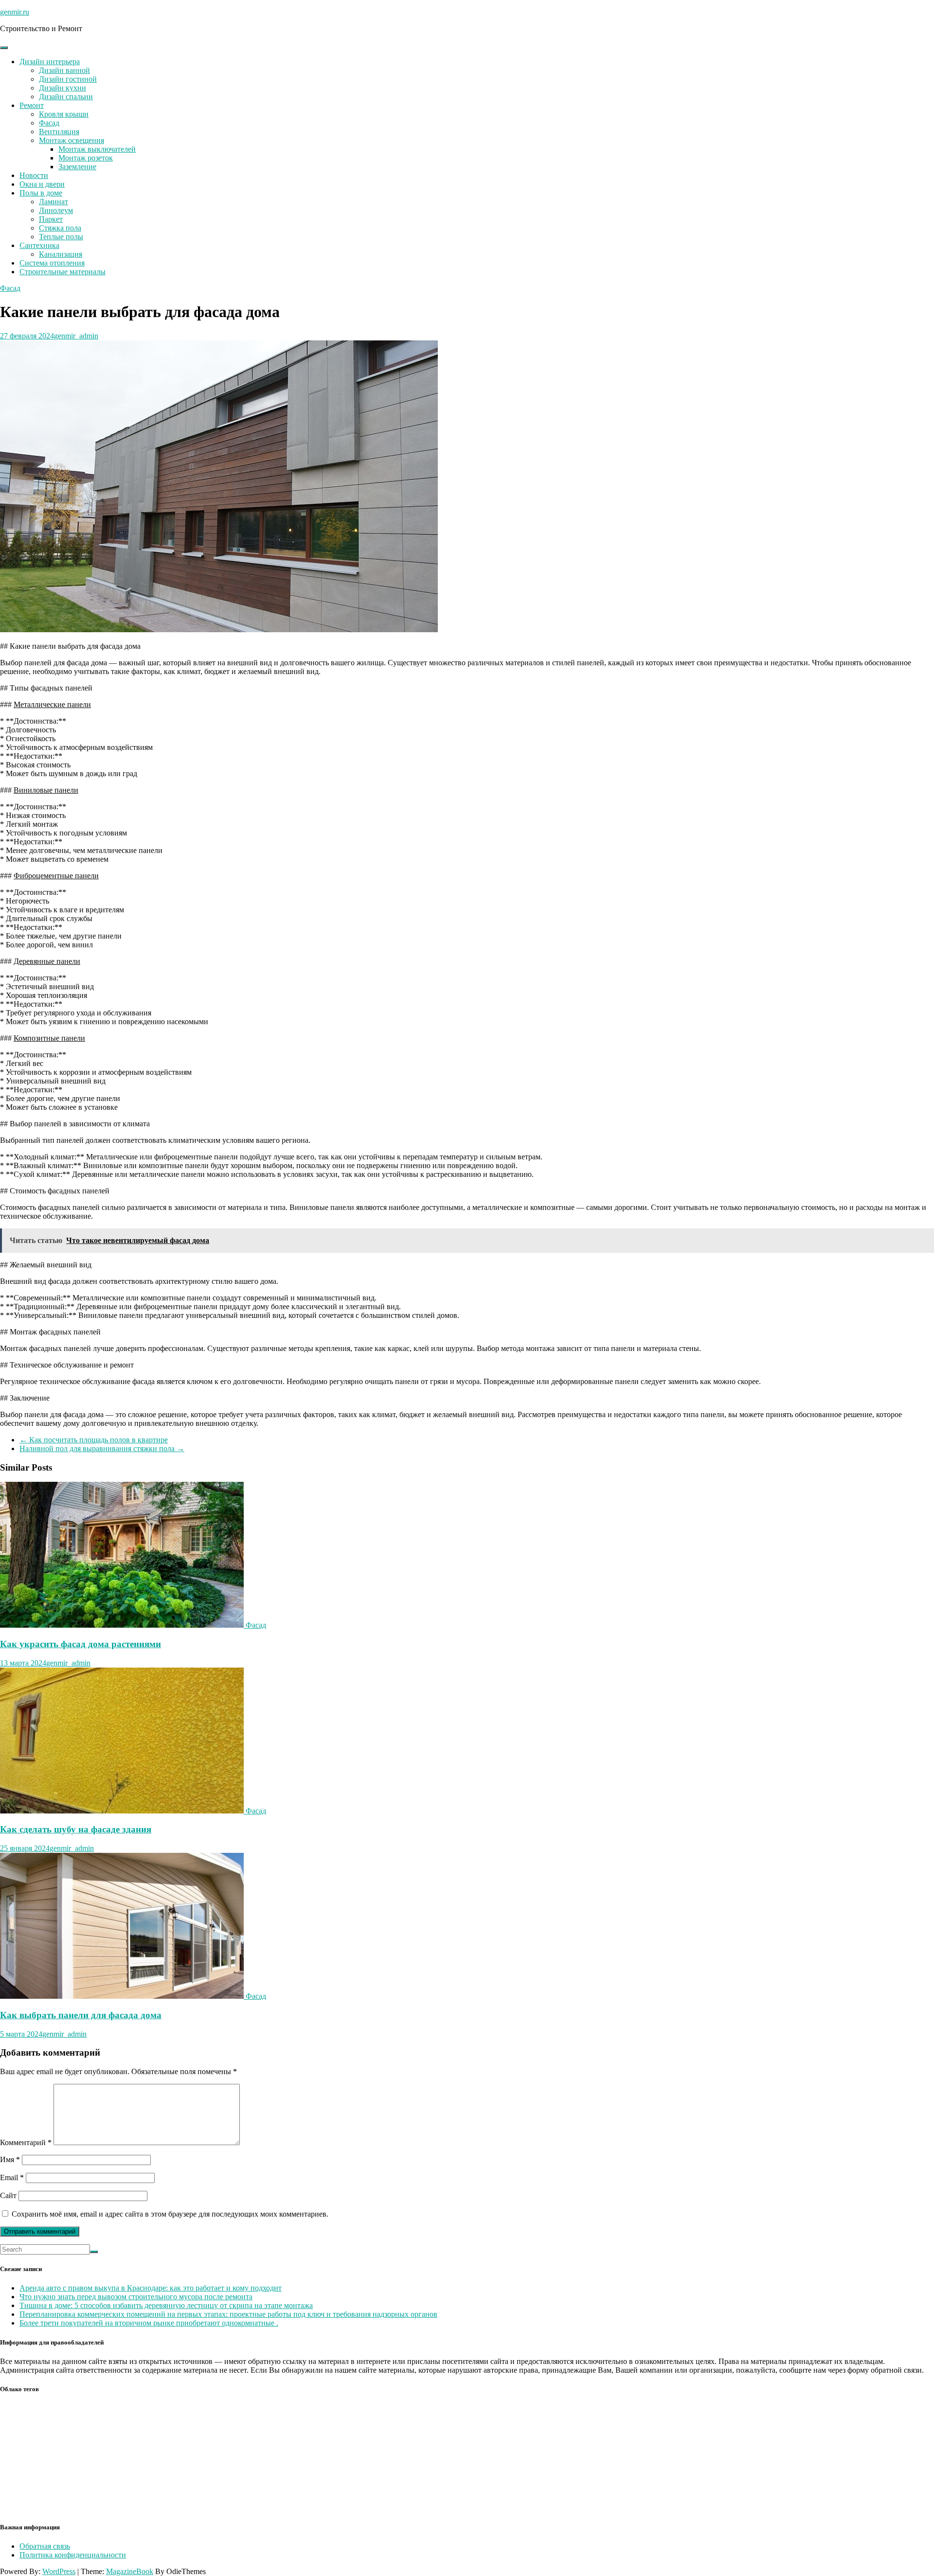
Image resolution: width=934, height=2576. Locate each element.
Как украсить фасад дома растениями (81, 1644)
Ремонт (32, 105)
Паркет (51, 219)
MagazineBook (130, 2571)
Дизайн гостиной (68, 79)
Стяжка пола (60, 228)
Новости (34, 175)
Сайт (8, 2195)
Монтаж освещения (72, 140)
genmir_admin (76, 336)
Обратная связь (45, 2546)
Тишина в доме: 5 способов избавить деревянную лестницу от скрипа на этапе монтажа (166, 2305)
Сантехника (39, 245)
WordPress (59, 2571)
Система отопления (52, 263)
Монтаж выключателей (97, 149)
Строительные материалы (63, 272)
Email (12, 2177)
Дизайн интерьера (50, 62)
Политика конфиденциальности (73, 2555)
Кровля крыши (64, 114)
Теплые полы (61, 237)
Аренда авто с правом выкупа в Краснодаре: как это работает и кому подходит (151, 2288)
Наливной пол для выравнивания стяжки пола (102, 1448)
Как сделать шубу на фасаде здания (76, 1829)
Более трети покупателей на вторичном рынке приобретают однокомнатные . (149, 2323)
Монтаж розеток (86, 158)
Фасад (49, 123)
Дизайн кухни (63, 88)
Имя (10, 2159)
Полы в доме (41, 193)
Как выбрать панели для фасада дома (81, 2015)
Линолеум (56, 210)
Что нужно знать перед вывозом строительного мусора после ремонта (136, 2297)
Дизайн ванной (64, 70)
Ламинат (54, 202)
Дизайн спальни (66, 97)
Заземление (77, 167)
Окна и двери (42, 184)
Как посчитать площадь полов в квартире (94, 1440)
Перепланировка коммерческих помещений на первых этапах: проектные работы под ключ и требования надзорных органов (228, 2314)
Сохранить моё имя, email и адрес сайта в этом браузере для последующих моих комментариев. (170, 2214)
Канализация (61, 254)
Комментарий (26, 2142)
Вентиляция (59, 132)
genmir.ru (15, 12)
